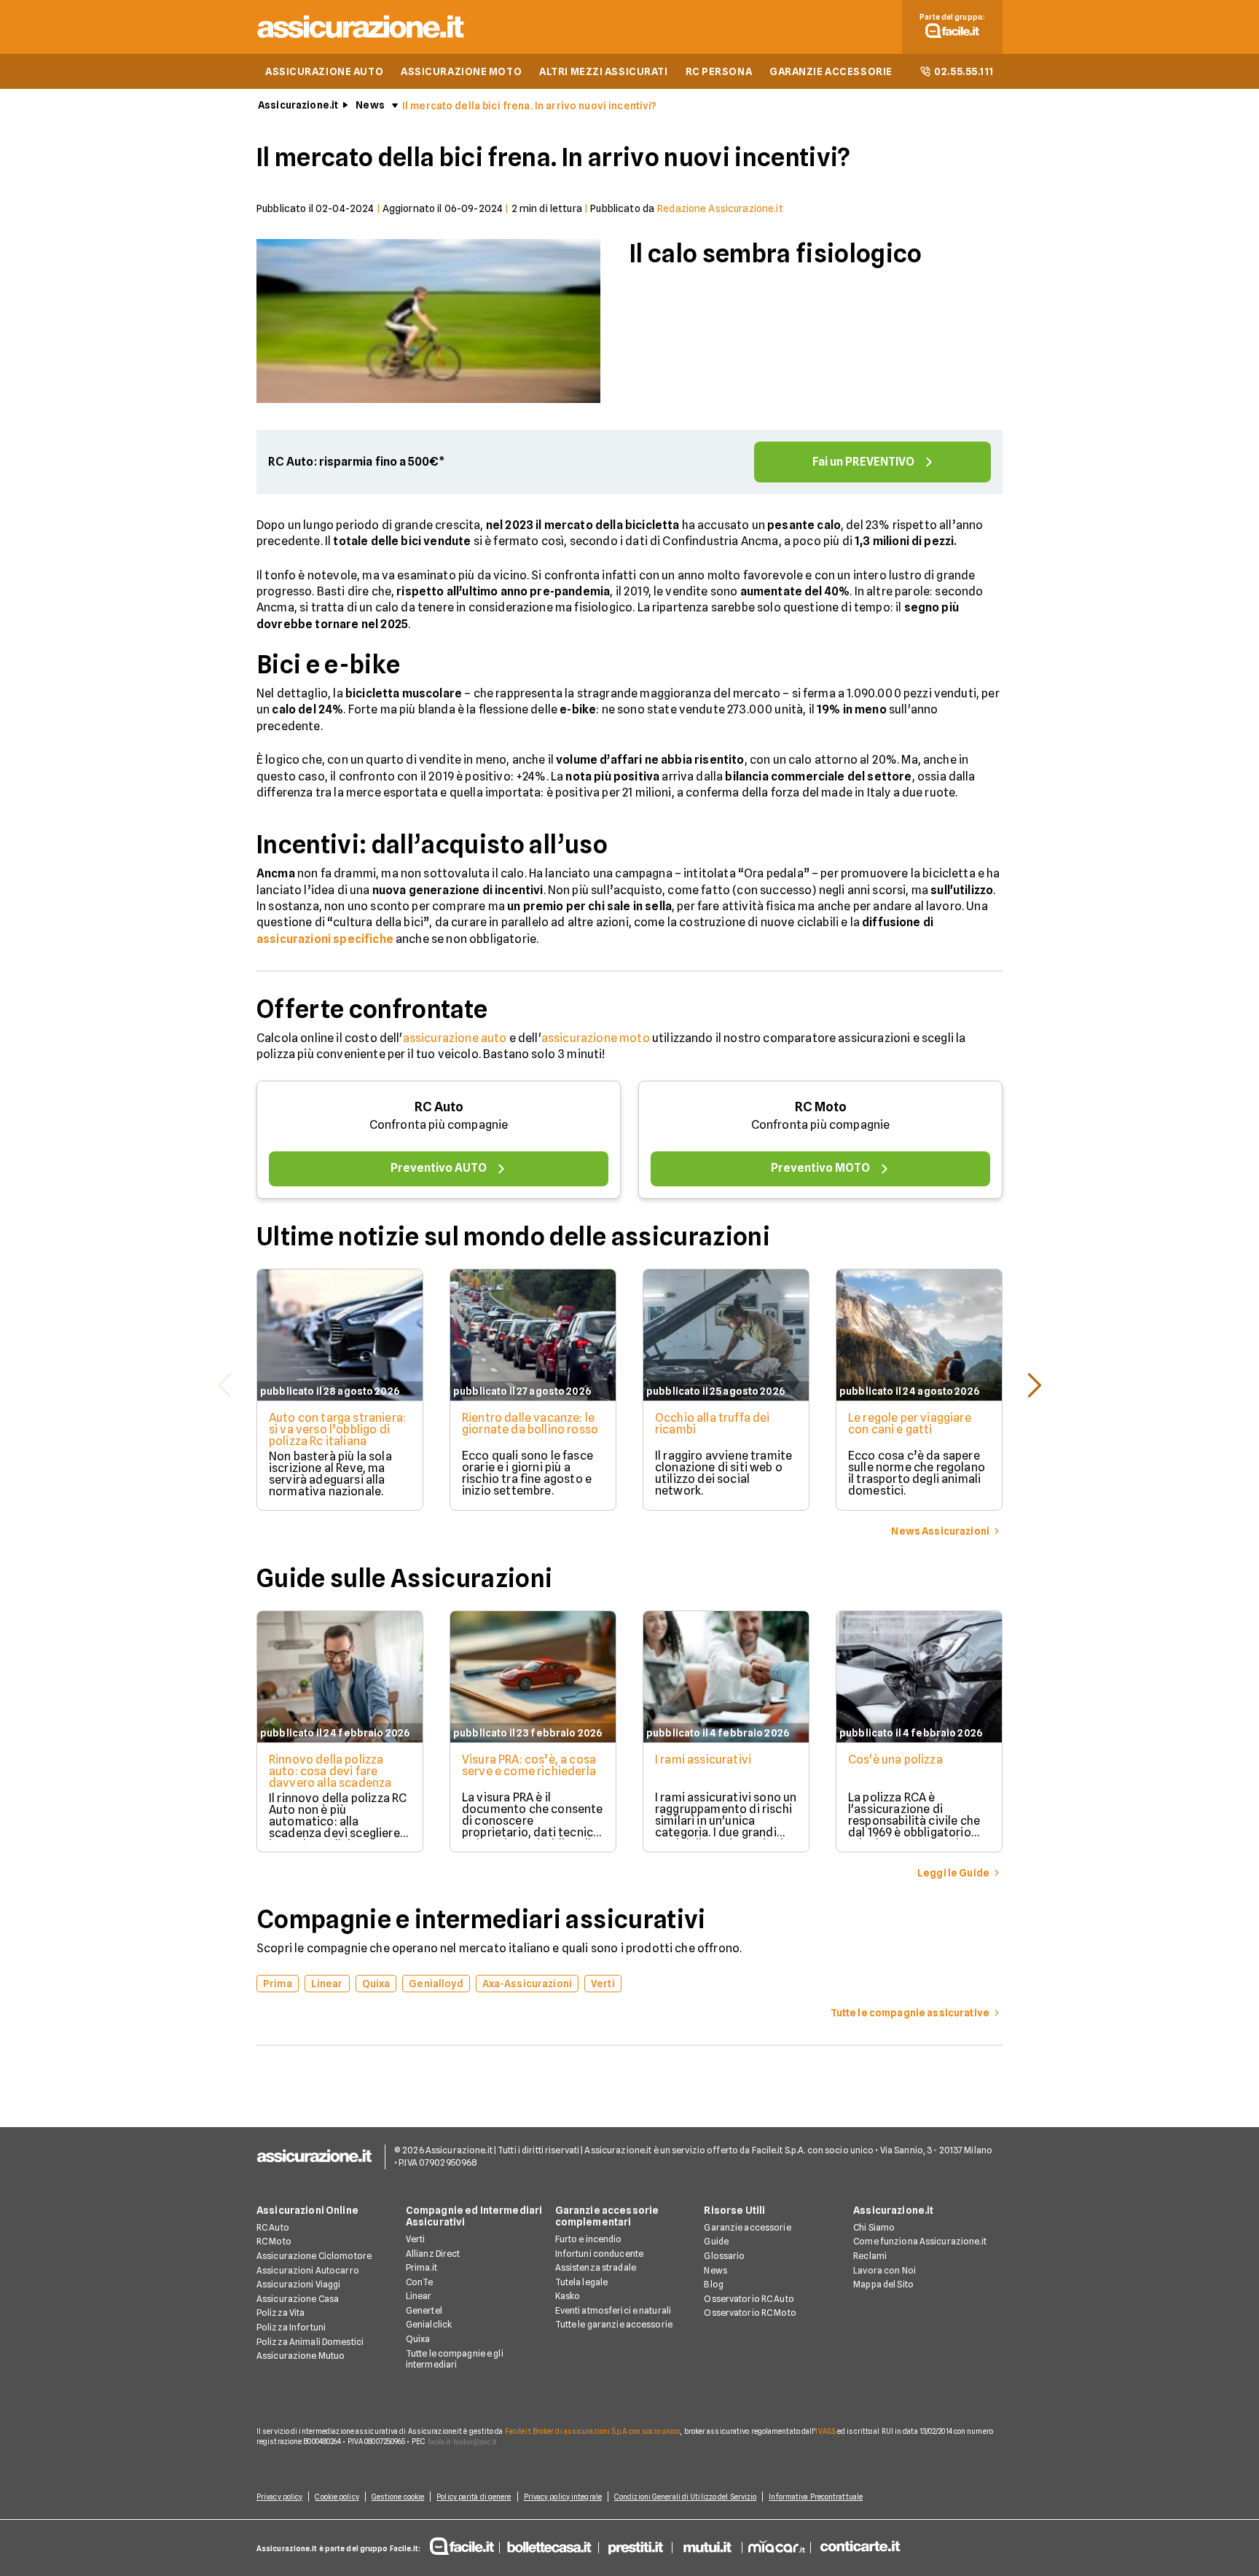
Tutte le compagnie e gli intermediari (455, 2359)
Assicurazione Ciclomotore (314, 2256)
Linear (419, 2296)
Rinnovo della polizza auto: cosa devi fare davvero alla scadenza (330, 1771)
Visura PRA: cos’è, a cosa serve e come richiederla (529, 1765)
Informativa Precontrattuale (816, 2497)
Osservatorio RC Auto (749, 2299)
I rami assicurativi (703, 1759)
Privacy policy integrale (563, 2497)
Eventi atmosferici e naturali (613, 2310)
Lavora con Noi (885, 2270)
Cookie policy (337, 2497)
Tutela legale (582, 2282)
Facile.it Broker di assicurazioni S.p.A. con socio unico (593, 2431)
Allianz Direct (433, 2254)
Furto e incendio (589, 2239)
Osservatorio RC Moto (750, 2313)
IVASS (825, 2431)
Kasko (568, 2296)
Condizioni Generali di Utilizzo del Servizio (685, 2497)
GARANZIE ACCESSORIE (831, 71)
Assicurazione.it (298, 105)
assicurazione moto (596, 1038)
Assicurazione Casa (298, 2299)
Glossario (724, 2256)
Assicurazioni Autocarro (308, 2270)
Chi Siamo (874, 2227)
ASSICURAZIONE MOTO (461, 71)
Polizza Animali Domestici (310, 2342)
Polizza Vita (281, 2313)
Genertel (424, 2310)
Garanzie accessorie (747, 2227)
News (370, 105)
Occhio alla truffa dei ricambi (713, 1424)
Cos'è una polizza (895, 1759)
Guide (716, 2241)
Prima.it (421, 2267)
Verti (416, 2239)
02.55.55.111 (964, 71)
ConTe (420, 2282)
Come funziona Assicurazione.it (920, 2241)
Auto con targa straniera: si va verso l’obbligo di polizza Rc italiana (337, 1429)
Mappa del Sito (883, 2284)
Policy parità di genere (474, 2497)
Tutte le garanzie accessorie (614, 2324)
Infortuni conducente (599, 2254)
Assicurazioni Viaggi (298, 2284)
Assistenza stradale (596, 2267)
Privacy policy (279, 2497)
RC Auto (439, 1107)
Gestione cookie (398, 2497)
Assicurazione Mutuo (301, 2356)
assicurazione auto (455, 1038)
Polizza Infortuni (291, 2327)
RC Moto (821, 1107)
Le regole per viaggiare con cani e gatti (910, 1424)
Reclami (870, 2256)
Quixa (418, 2339)
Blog (713, 2284)
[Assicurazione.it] (361, 40)
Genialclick (429, 2324)
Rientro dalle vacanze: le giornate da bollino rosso (530, 1424)
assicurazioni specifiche (325, 939)
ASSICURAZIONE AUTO (324, 71)
